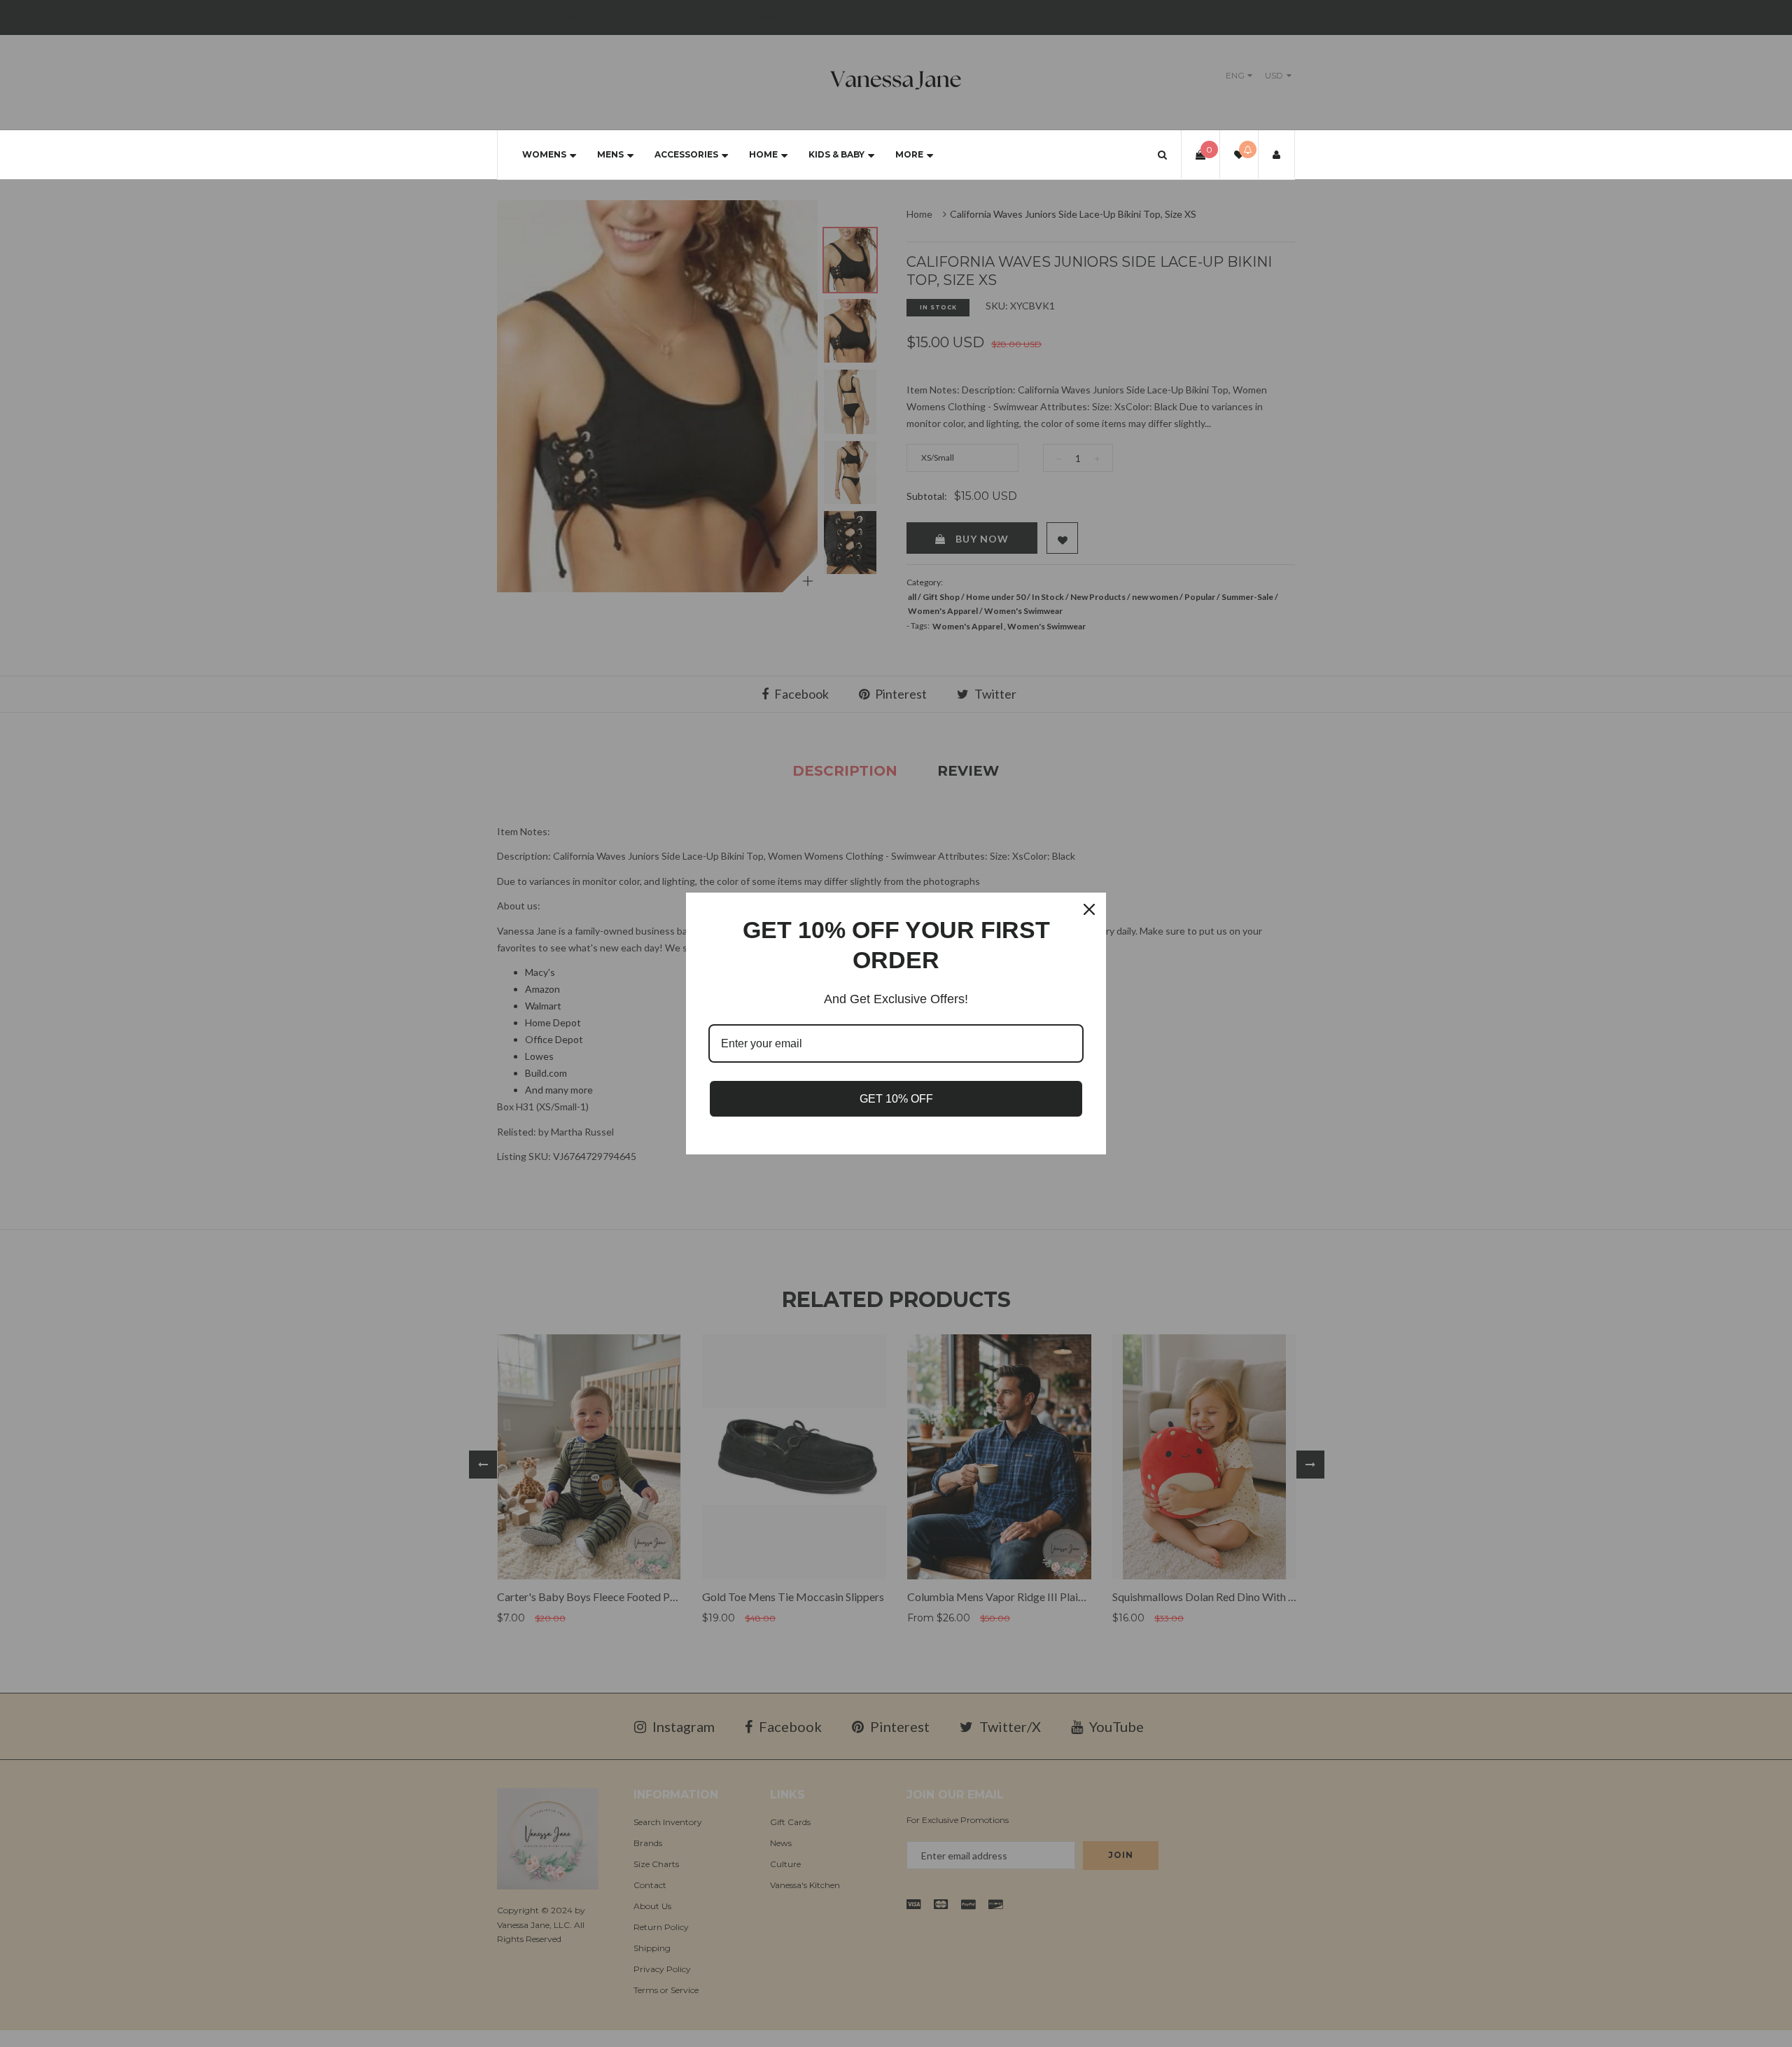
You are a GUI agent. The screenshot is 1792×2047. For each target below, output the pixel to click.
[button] (1162, 154)
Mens (610, 154)
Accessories (686, 154)
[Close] (1089, 909)
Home (763, 154)
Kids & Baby (836, 154)
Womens (544, 154)
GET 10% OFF (896, 1099)
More (909, 154)
